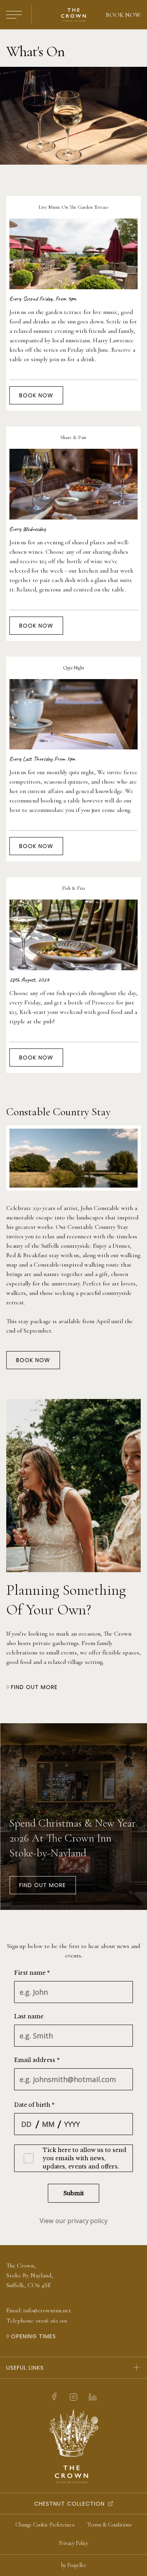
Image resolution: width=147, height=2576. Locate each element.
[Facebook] (54, 2397)
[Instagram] (73, 2397)
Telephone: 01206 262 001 (37, 2321)
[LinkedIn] (93, 2397)
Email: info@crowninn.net (39, 2310)
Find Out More (43, 1885)
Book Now (123, 15)
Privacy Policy (73, 2543)
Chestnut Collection (69, 2504)
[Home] (73, 15)
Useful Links (25, 2368)
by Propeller (74, 2565)
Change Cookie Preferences (45, 2525)
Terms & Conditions (109, 2525)
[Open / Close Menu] (14, 15)
